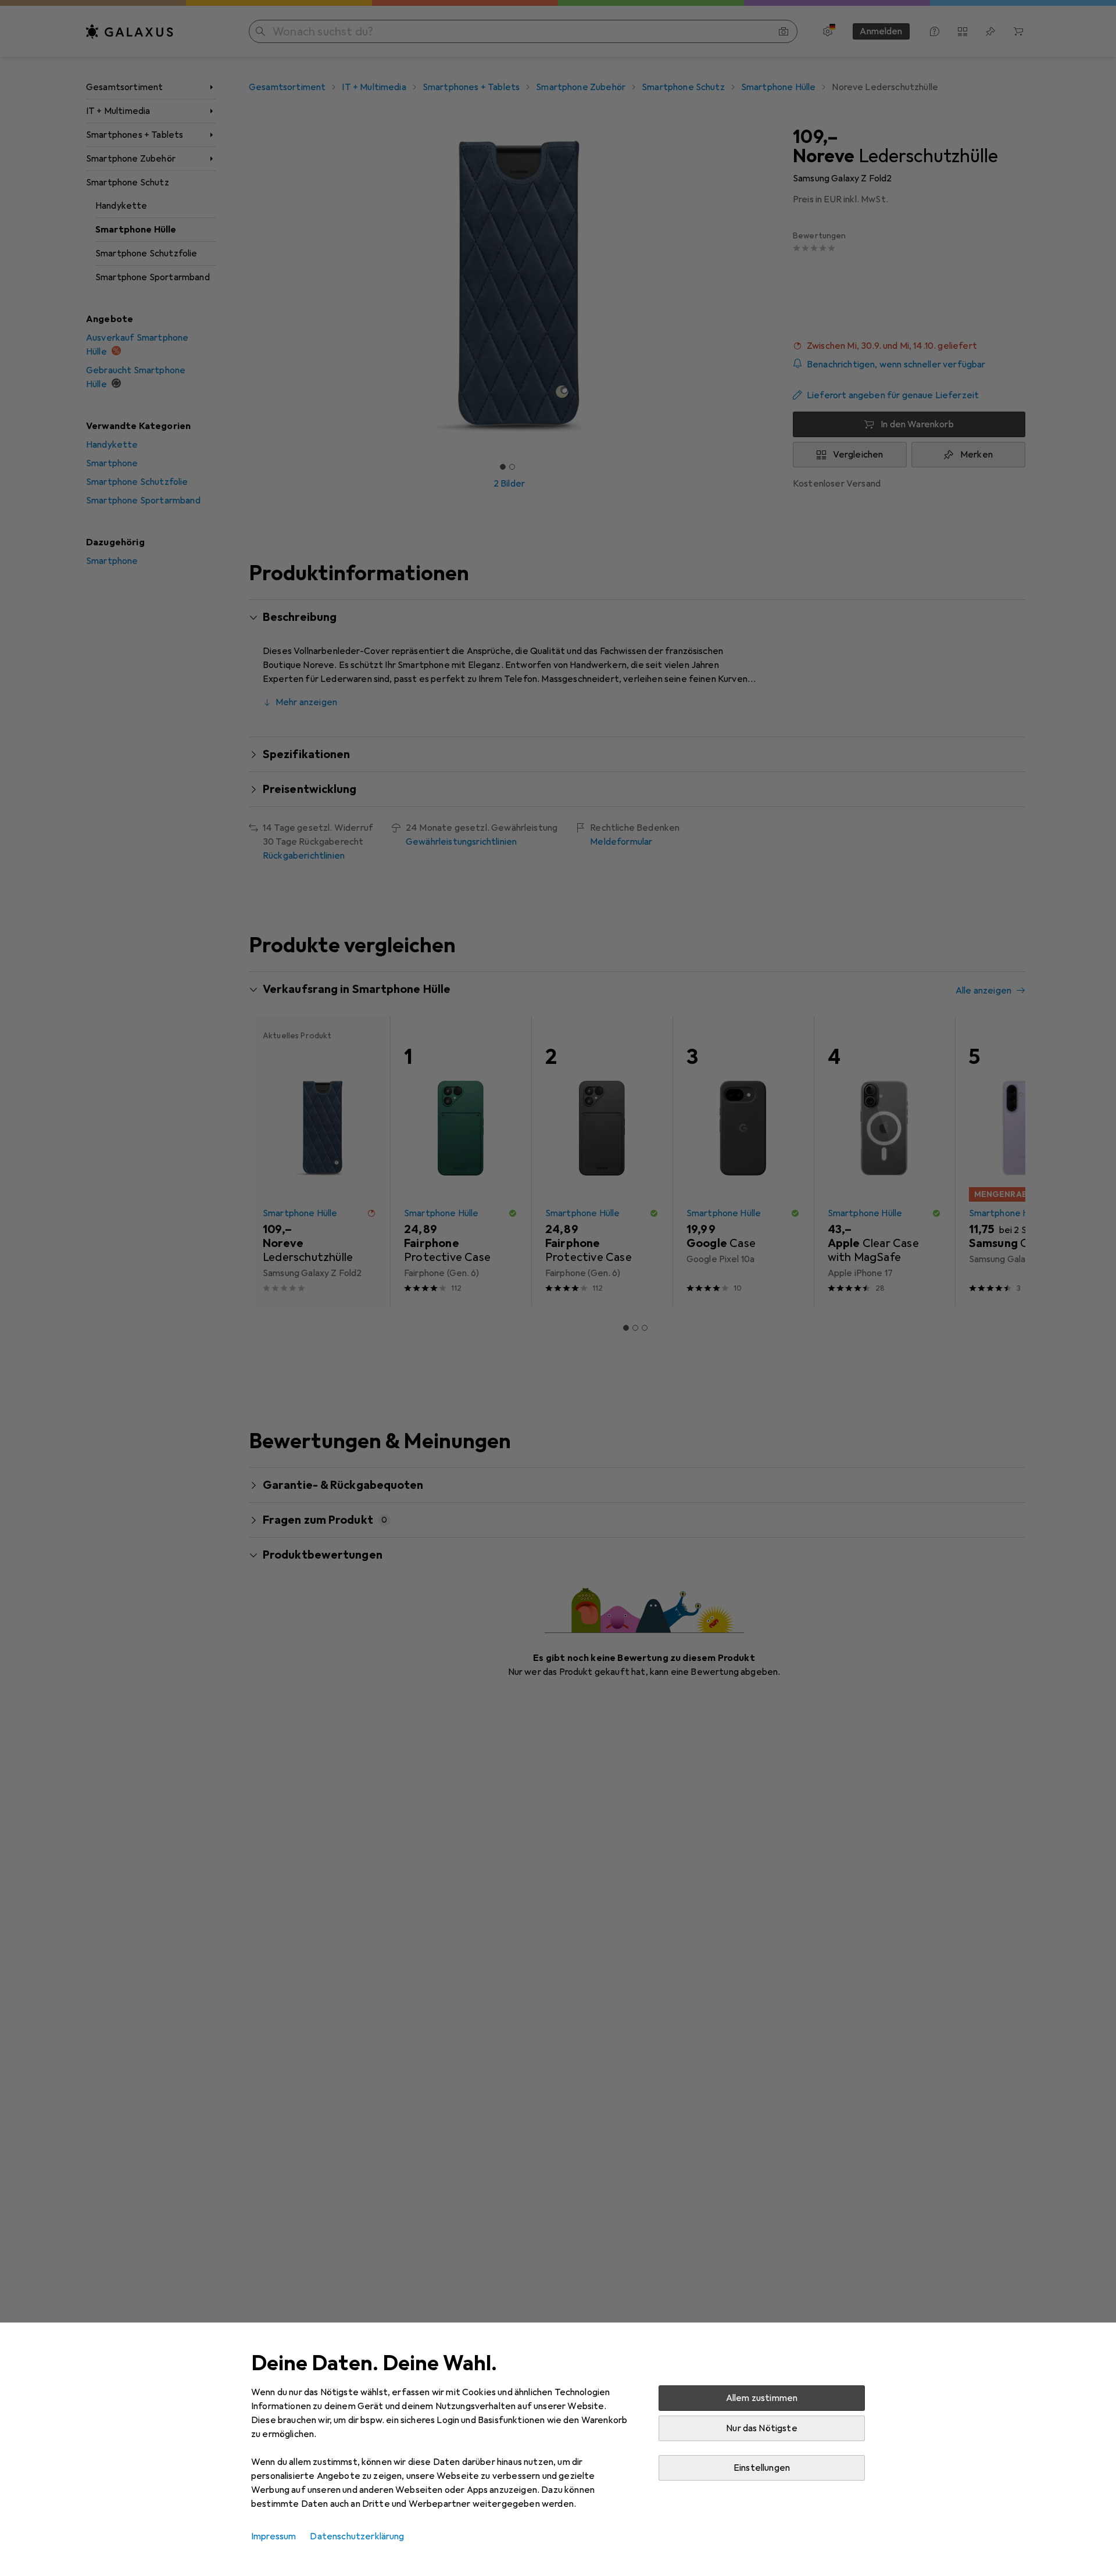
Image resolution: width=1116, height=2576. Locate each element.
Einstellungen (762, 2468)
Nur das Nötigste (762, 2428)
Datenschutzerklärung (357, 2536)
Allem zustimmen (762, 2398)
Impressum (273, 2536)
